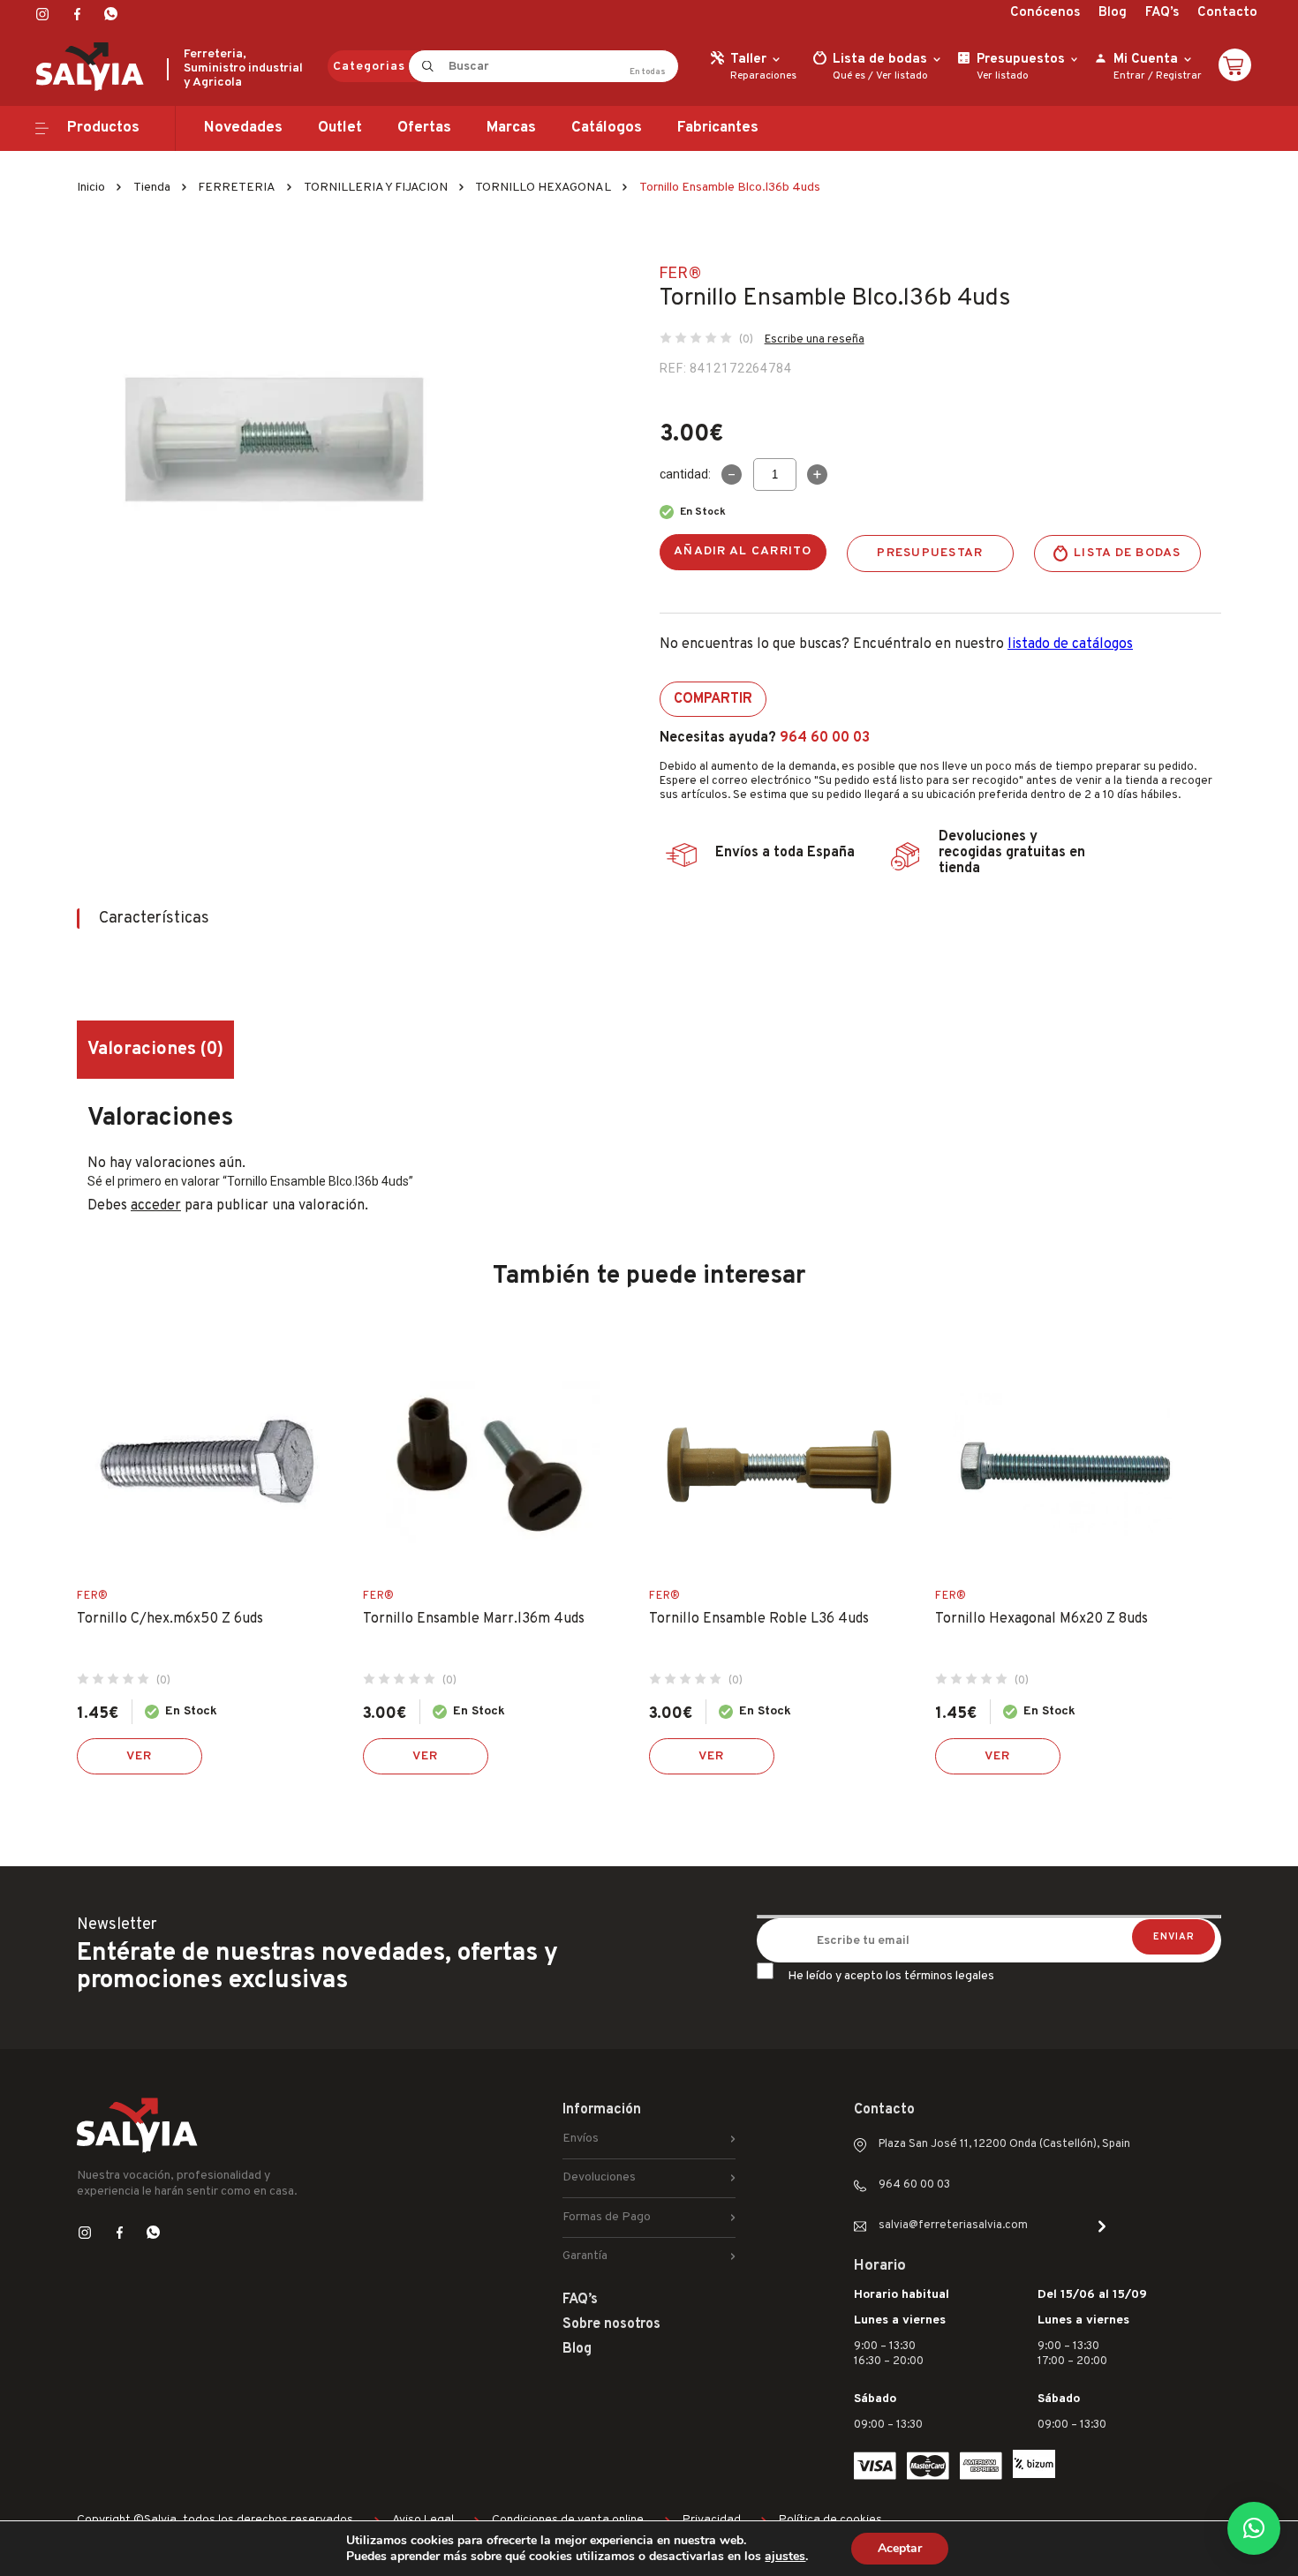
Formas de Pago (607, 2217)
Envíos (581, 2139)
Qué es (849, 76)
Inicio (91, 188)
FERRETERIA (237, 188)
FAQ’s (1162, 13)
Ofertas (424, 128)
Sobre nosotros (611, 2324)
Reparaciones (763, 76)
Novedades (243, 128)
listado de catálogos (1070, 644)
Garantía (585, 2256)
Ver (140, 1756)
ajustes (785, 2557)
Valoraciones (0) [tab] (155, 1050)
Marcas (511, 128)
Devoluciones (599, 2177)
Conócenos (1045, 13)
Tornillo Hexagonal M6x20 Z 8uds (1041, 1619)
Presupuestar (930, 553)
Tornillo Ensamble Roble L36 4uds (759, 1619)
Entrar (1129, 76)
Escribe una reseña (815, 340)
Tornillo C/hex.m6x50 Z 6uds (170, 1619)
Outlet (340, 128)
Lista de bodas (1128, 553)
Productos (103, 128)
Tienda (152, 188)
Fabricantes (718, 128)
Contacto (1227, 13)
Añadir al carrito (743, 551)
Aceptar (900, 2548)
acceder (156, 1206)
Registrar (1179, 76)
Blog (1113, 13)
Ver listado (902, 76)
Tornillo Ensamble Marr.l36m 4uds (474, 1619)
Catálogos (607, 128)
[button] (1254, 2528)
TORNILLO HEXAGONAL (543, 188)
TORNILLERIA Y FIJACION (376, 188)
